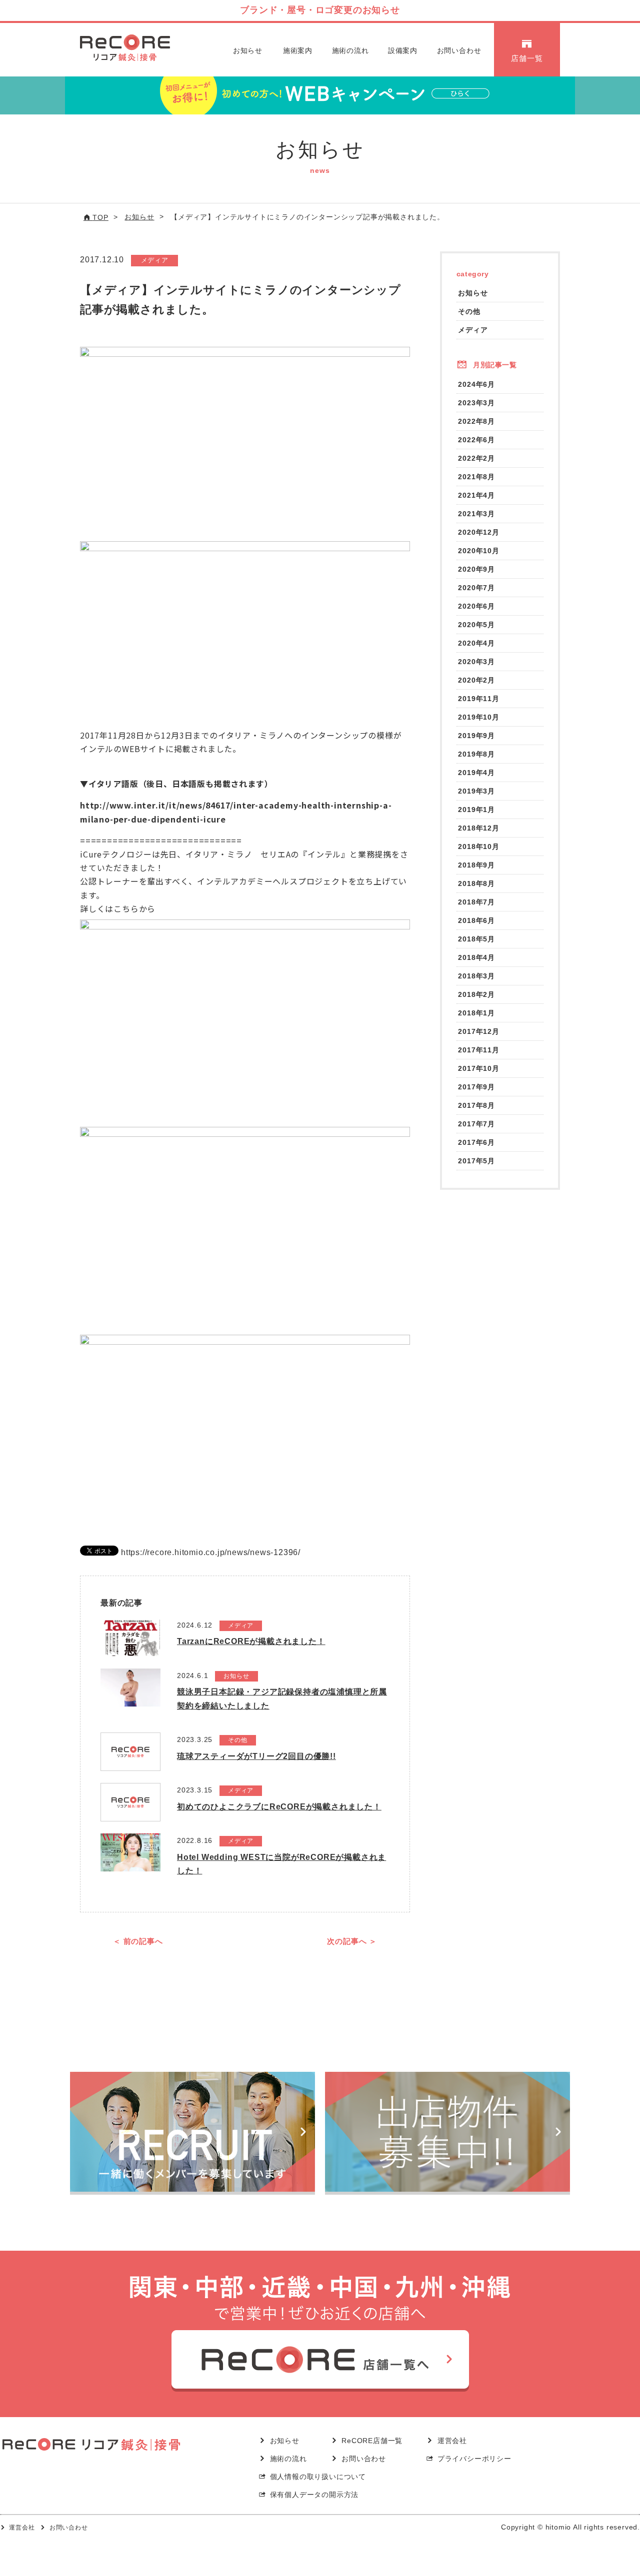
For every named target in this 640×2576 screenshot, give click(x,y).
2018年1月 (476, 1013)
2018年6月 (476, 920)
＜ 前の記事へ (138, 1941)
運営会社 (452, 2441)
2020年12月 (478, 532)
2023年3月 (476, 403)
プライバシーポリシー (474, 2459)
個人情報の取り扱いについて (318, 2477)
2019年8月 (476, 754)
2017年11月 (478, 1050)
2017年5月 (476, 1161)
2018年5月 (476, 939)
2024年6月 (476, 384)
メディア (473, 330)
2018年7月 (476, 902)
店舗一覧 (527, 58)
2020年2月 (476, 680)
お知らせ (248, 50)
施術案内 (298, 50)
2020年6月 (476, 606)
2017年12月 (478, 1031)
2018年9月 (476, 865)
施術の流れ (350, 50)
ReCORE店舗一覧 (372, 2441)
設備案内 (403, 50)
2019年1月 (476, 810)
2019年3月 (476, 791)
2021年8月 (476, 477)
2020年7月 (476, 588)
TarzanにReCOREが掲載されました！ (251, 1641)
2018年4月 (476, 957)
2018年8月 (476, 883)
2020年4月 (476, 643)
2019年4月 (476, 773)
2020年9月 (476, 569)
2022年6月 (476, 440)
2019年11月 (478, 699)
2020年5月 (476, 625)
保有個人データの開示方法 (314, 2495)
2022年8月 (476, 421)
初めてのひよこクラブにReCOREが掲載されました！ (279, 1807)
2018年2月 (476, 994)
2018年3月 (476, 976)
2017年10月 (478, 1068)
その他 (469, 311)
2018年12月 (478, 828)
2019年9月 (476, 736)
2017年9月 (476, 1087)
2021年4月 (476, 495)
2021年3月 (476, 514)
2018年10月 (478, 847)
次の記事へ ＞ (352, 1941)
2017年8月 (476, 1105)
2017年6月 (476, 1142)
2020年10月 (478, 551)
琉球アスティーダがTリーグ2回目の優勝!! (256, 1756)
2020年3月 (476, 662)
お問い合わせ (459, 50)
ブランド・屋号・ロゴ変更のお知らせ (320, 10)
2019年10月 (478, 717)
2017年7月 (476, 1124)
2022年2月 (476, 458)
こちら (126, 908)
